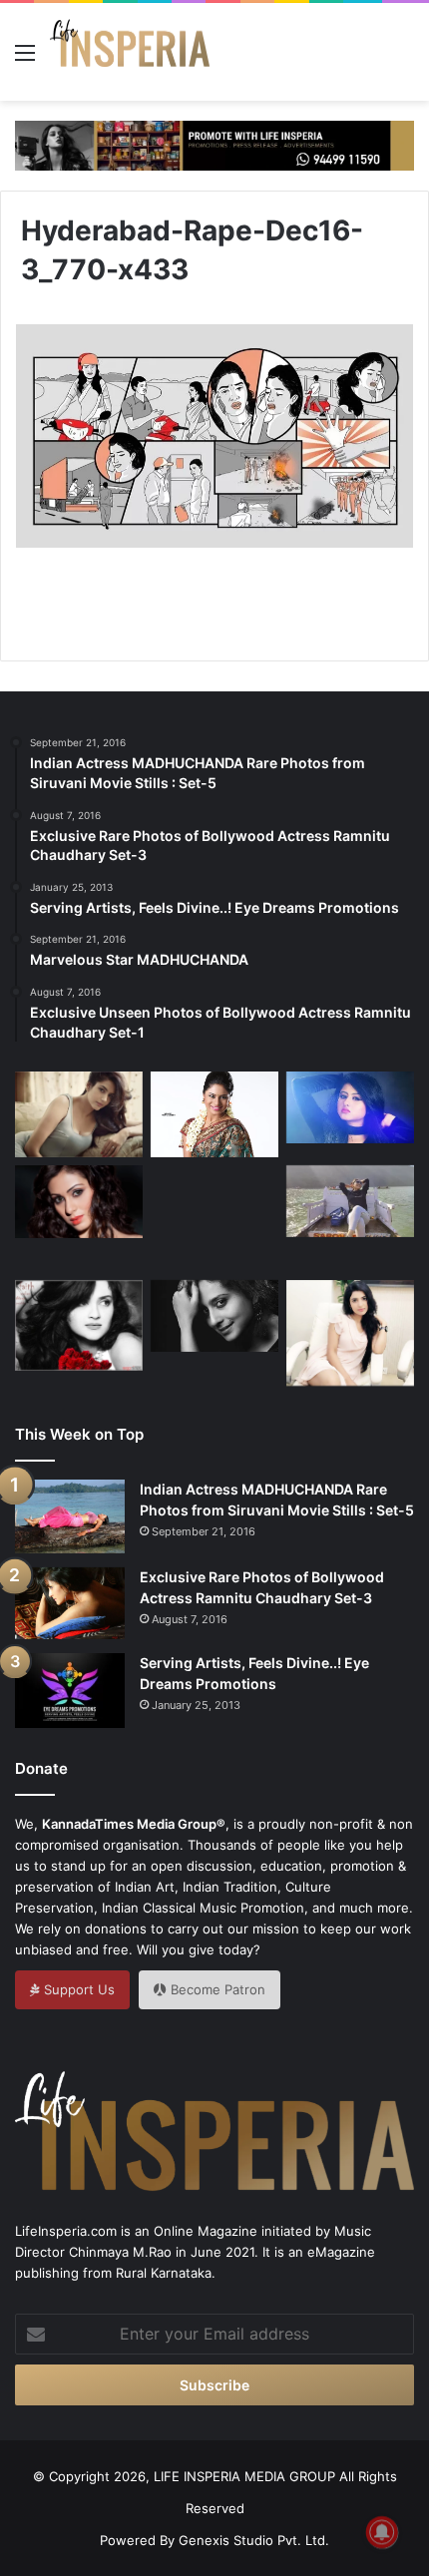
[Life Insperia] (130, 52)
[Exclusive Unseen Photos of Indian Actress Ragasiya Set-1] (214, 1219)
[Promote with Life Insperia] (214, 145)
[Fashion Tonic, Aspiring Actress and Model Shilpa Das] (350, 1107)
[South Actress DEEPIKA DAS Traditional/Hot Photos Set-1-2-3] (214, 1114)
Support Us (77, 1989)
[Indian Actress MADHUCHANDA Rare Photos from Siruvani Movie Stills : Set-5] (70, 1516)
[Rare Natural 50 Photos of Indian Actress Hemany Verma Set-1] (350, 1333)
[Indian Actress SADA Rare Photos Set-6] (79, 1202)
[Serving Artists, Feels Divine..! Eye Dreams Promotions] (70, 1691)
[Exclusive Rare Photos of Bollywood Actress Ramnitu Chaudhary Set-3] (70, 1603)
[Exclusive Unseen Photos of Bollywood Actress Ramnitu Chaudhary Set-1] (79, 1325)
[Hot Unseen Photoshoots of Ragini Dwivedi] (79, 1114)
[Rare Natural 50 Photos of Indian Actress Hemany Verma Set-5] (350, 1201)
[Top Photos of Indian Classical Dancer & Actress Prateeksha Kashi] (214, 1316)
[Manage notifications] (382, 2532)
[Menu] (25, 59)
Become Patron (216, 1989)
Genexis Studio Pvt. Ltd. (254, 2540)
